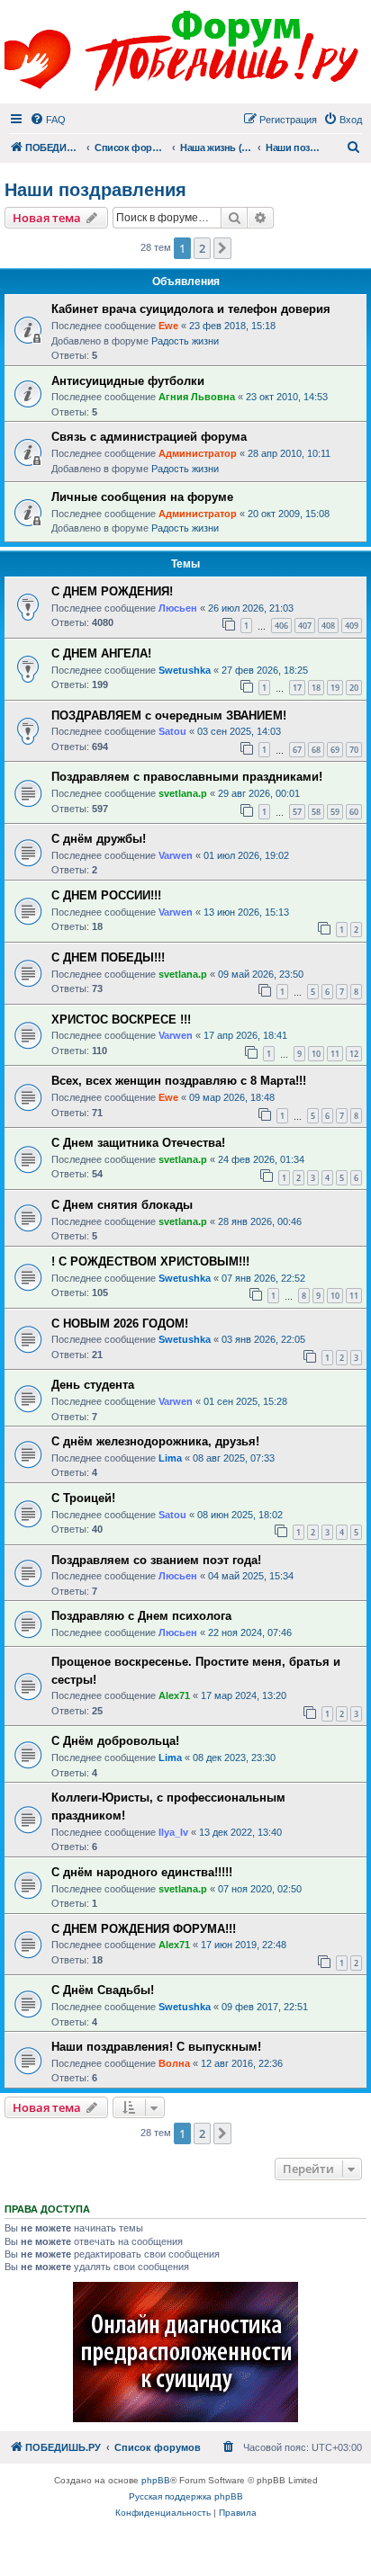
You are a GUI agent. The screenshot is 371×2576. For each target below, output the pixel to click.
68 (316, 750)
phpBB (156, 2480)
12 (354, 1054)
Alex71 (174, 1695)
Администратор (198, 453)
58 (316, 812)
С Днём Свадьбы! (103, 1990)
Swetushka (185, 670)
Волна (174, 2063)
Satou (172, 731)
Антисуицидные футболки (128, 381)
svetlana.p (183, 793)
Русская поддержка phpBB (186, 2496)
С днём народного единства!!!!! (142, 1872)
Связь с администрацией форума (149, 437)
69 (335, 750)
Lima (170, 1458)
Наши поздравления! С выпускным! (156, 2047)
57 (297, 812)
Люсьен (178, 608)
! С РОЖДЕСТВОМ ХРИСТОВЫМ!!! (150, 1261)
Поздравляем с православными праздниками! (187, 777)
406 (281, 626)
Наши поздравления (95, 190)
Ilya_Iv (173, 1832)
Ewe (168, 326)
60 (354, 812)
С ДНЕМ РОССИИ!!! (106, 895)
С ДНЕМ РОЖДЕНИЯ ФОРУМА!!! (144, 1929)
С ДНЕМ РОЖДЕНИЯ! (112, 591)
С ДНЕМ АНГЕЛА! (101, 653)
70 (354, 750)
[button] (222, 248)
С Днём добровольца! (115, 1741)
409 (352, 626)
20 (354, 688)
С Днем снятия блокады (122, 1205)
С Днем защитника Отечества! (138, 1143)
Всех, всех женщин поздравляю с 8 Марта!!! (179, 1081)
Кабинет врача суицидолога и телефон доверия (191, 309)
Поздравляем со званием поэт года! (156, 1560)
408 (328, 626)
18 (316, 688)
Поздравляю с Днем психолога (141, 1616)
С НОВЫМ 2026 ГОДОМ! (120, 1324)
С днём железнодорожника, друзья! (155, 1441)
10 (316, 1054)
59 (335, 812)
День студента (93, 1385)
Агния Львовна (197, 397)
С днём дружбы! (99, 839)
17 (297, 688)
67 (297, 750)
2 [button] (202, 248)
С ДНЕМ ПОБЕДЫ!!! (108, 957)
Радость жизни (185, 341)
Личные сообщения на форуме (142, 497)
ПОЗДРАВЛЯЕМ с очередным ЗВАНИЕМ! (169, 716)
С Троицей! (83, 1498)
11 (335, 1054)
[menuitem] (48, 120)
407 (305, 626)
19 (335, 688)
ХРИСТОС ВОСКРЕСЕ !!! (121, 1020)
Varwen (176, 855)
